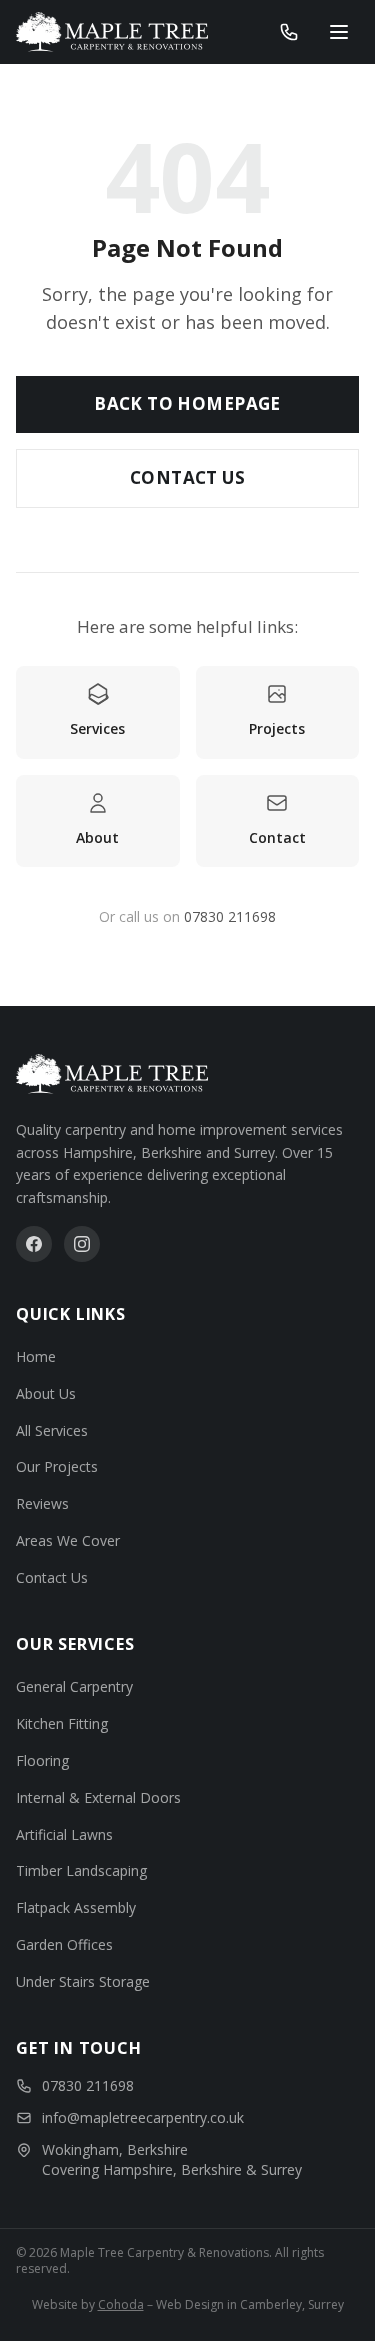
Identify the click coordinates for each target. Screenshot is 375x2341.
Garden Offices (64, 1944)
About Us (46, 1393)
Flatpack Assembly (76, 1907)
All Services (52, 1430)
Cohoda (121, 2304)
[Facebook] (34, 1244)
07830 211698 (230, 916)
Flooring (42, 1760)
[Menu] (339, 32)
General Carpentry (74, 1686)
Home (36, 1356)
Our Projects (57, 1466)
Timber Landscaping (81, 1870)
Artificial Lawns (64, 1834)
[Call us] (289, 32)
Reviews (42, 1503)
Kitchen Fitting (62, 1723)
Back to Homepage (187, 403)
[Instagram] (82, 1244)
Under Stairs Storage (83, 1981)
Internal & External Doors (98, 1797)
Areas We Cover (68, 1540)
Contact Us (187, 477)
